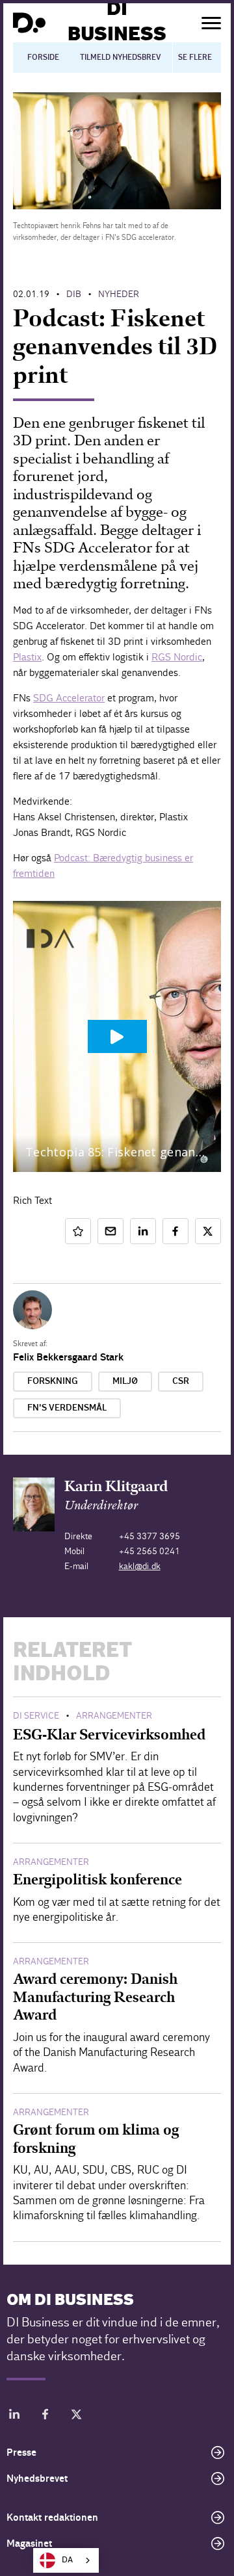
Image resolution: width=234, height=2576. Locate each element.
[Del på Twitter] (208, 1231)
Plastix (27, 657)
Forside (43, 57)
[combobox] (66, 2560)
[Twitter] (77, 2416)
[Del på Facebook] (175, 1231)
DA (67, 2560)
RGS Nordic (177, 657)
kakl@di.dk (140, 1566)
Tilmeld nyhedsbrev (121, 57)
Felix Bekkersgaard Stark (68, 1357)
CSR (181, 1381)
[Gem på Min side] (78, 1231)
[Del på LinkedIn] (143, 1231)
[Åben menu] (211, 23)
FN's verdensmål (67, 1408)
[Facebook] (45, 2416)
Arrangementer (114, 1716)
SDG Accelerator (69, 698)
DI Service (36, 1716)
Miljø (125, 1381)
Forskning (53, 1381)
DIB (74, 294)
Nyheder (119, 294)
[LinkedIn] (14, 2416)
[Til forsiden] (29, 23)
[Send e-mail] (110, 1231)
